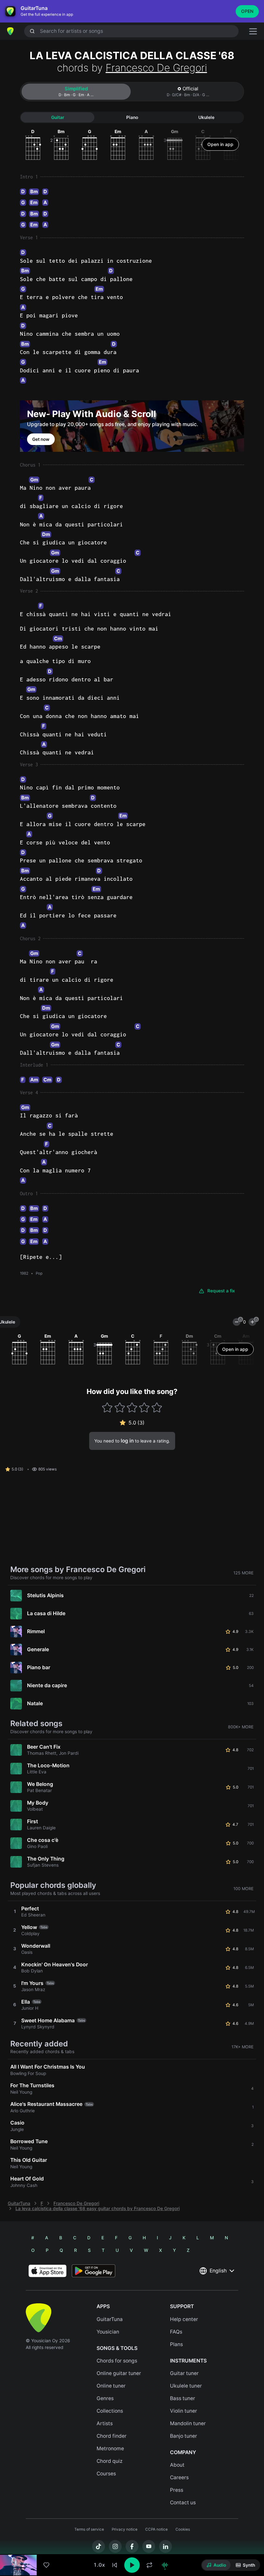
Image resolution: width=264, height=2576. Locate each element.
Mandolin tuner (188, 2423)
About (177, 2465)
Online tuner (111, 2386)
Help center (184, 2319)
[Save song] (46, 2565)
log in (127, 1441)
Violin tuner (184, 2411)
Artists (105, 2423)
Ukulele (206, 117)
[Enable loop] (149, 2565)
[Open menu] (253, 31)
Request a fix (221, 1291)
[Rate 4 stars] (144, 1407)
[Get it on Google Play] (94, 2271)
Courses (106, 2474)
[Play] (132, 2565)
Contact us (183, 2503)
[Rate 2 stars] (120, 1407)
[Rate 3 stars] (132, 1407)
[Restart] (115, 2565)
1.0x (99, 2565)
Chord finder (112, 2436)
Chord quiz (110, 2461)
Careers (179, 2477)
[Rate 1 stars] (107, 1407)
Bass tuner (183, 2398)
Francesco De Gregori (156, 68)
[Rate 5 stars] (157, 1407)
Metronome (110, 2449)
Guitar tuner (184, 2373)
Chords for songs (117, 2361)
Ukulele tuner (186, 2386)
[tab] (76, 92)
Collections (110, 2411)
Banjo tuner (184, 2436)
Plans (176, 2344)
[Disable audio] (165, 2565)
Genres (105, 2398)
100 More (244, 1889)
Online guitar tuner (119, 2373)
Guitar (58, 117)
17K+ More (243, 2047)
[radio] (216, 2565)
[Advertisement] (132, 2540)
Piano (132, 117)
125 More (244, 1573)
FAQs (176, 2332)
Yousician (108, 2332)
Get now (41, 439)
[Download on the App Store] (47, 2271)
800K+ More (241, 1727)
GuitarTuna (19, 2203)
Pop (39, 1273)
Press (177, 2490)
